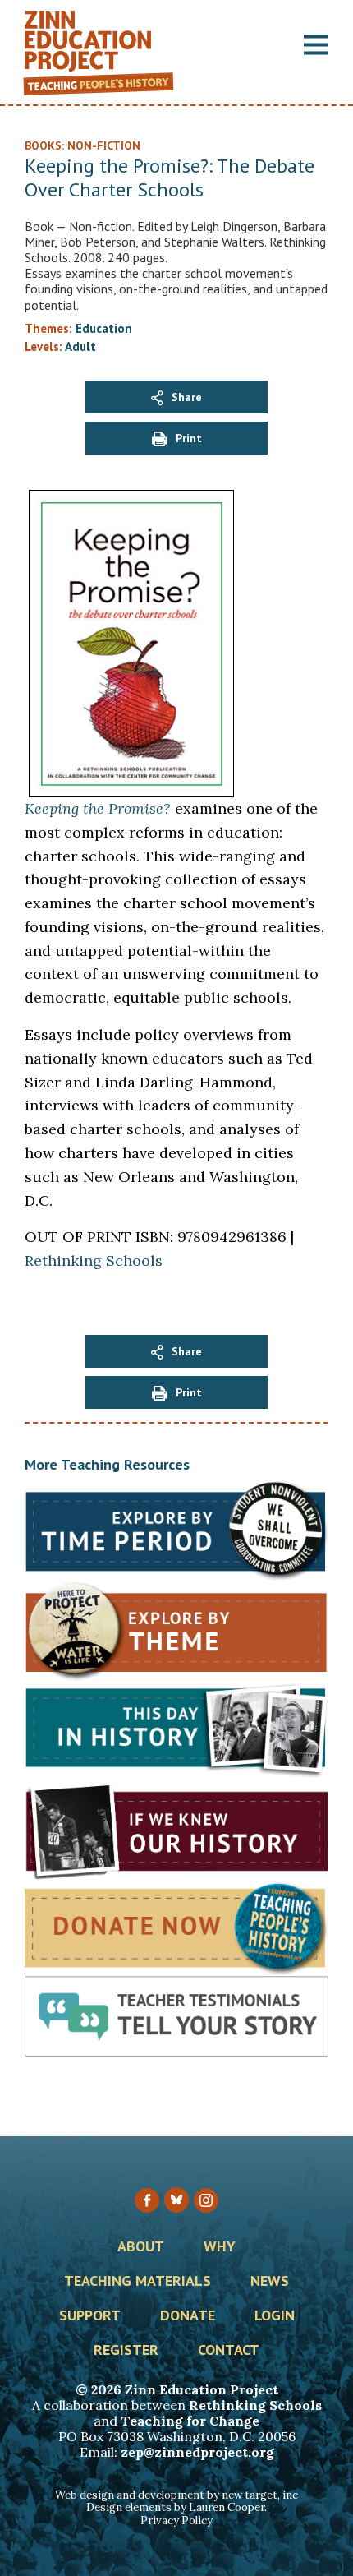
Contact (229, 2351)
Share (187, 397)
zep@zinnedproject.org (197, 2452)
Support (90, 2316)
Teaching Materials (138, 2282)
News (270, 2282)
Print (189, 438)
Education (104, 328)
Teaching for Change (190, 2421)
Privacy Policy (176, 2521)
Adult (80, 346)
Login (275, 2316)
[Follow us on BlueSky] (176, 2200)
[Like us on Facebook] (147, 2200)
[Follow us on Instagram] (206, 2200)
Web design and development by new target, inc (176, 2495)
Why (220, 2247)
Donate (188, 2316)
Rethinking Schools (94, 1260)
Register (126, 2351)
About (141, 2247)
